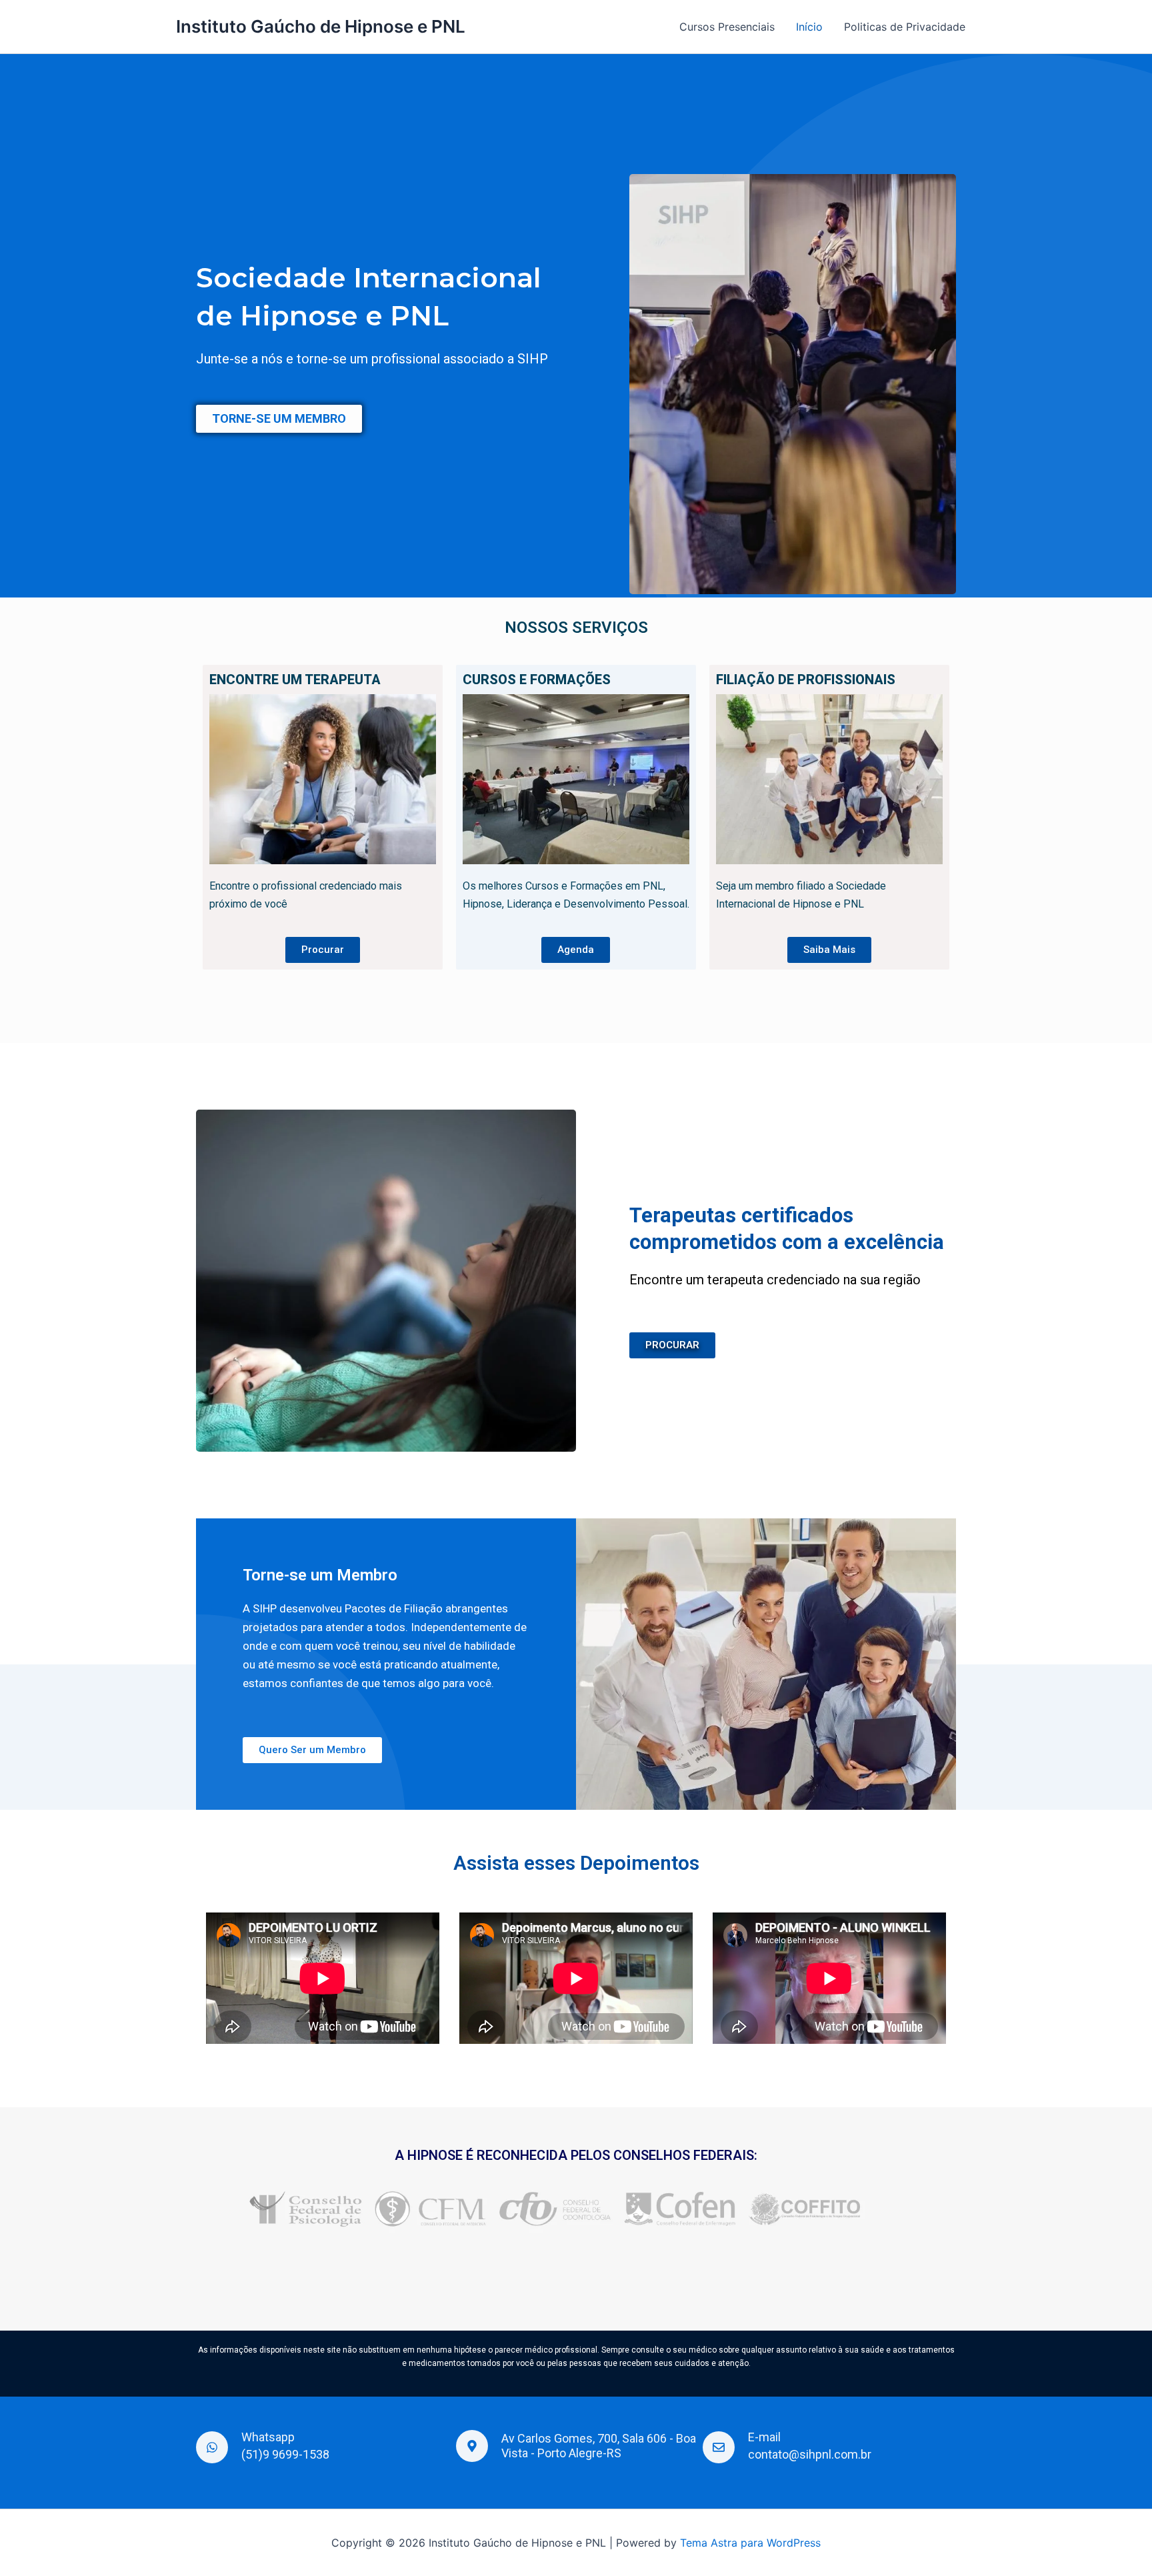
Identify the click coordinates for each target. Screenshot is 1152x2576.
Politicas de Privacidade (905, 27)
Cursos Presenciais (727, 27)
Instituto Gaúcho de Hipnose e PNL (321, 26)
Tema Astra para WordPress (750, 2543)
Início (809, 27)
